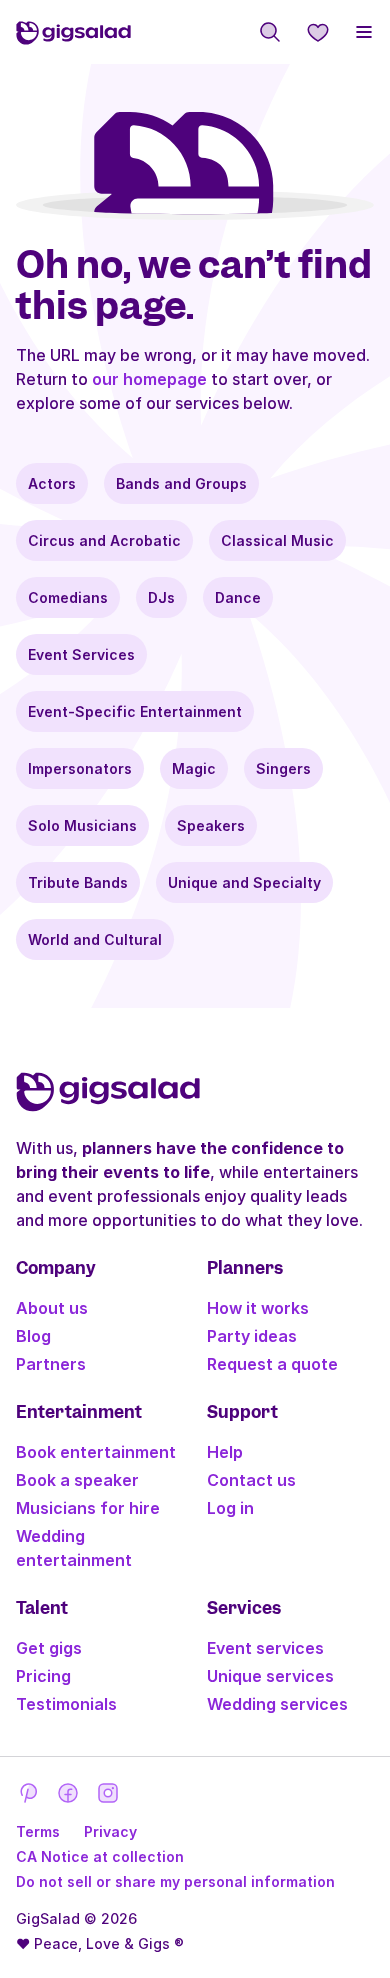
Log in (230, 1508)
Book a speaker (77, 1480)
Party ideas (252, 1336)
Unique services (270, 1676)
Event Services (81, 654)
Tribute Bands (78, 882)
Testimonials (66, 1704)
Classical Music (277, 540)
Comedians (68, 597)
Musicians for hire (88, 1508)
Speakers (211, 825)
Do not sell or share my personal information (175, 1881)
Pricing (43, 1676)
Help (225, 1452)
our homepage (149, 379)
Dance (238, 597)
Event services (265, 1648)
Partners (51, 1364)
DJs (161, 597)
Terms (38, 1831)
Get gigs (49, 1648)
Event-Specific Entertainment (135, 711)
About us (52, 1308)
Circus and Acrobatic (104, 540)
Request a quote (272, 1364)
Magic (194, 768)
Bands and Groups (181, 483)
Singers (283, 768)
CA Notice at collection (100, 1856)
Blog (33, 1336)
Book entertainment (96, 1452)
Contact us (251, 1480)
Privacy (110, 1831)
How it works (258, 1308)
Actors (52, 483)
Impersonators (80, 768)
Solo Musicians (82, 825)
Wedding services (277, 1704)
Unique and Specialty (244, 882)
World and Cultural (95, 939)
